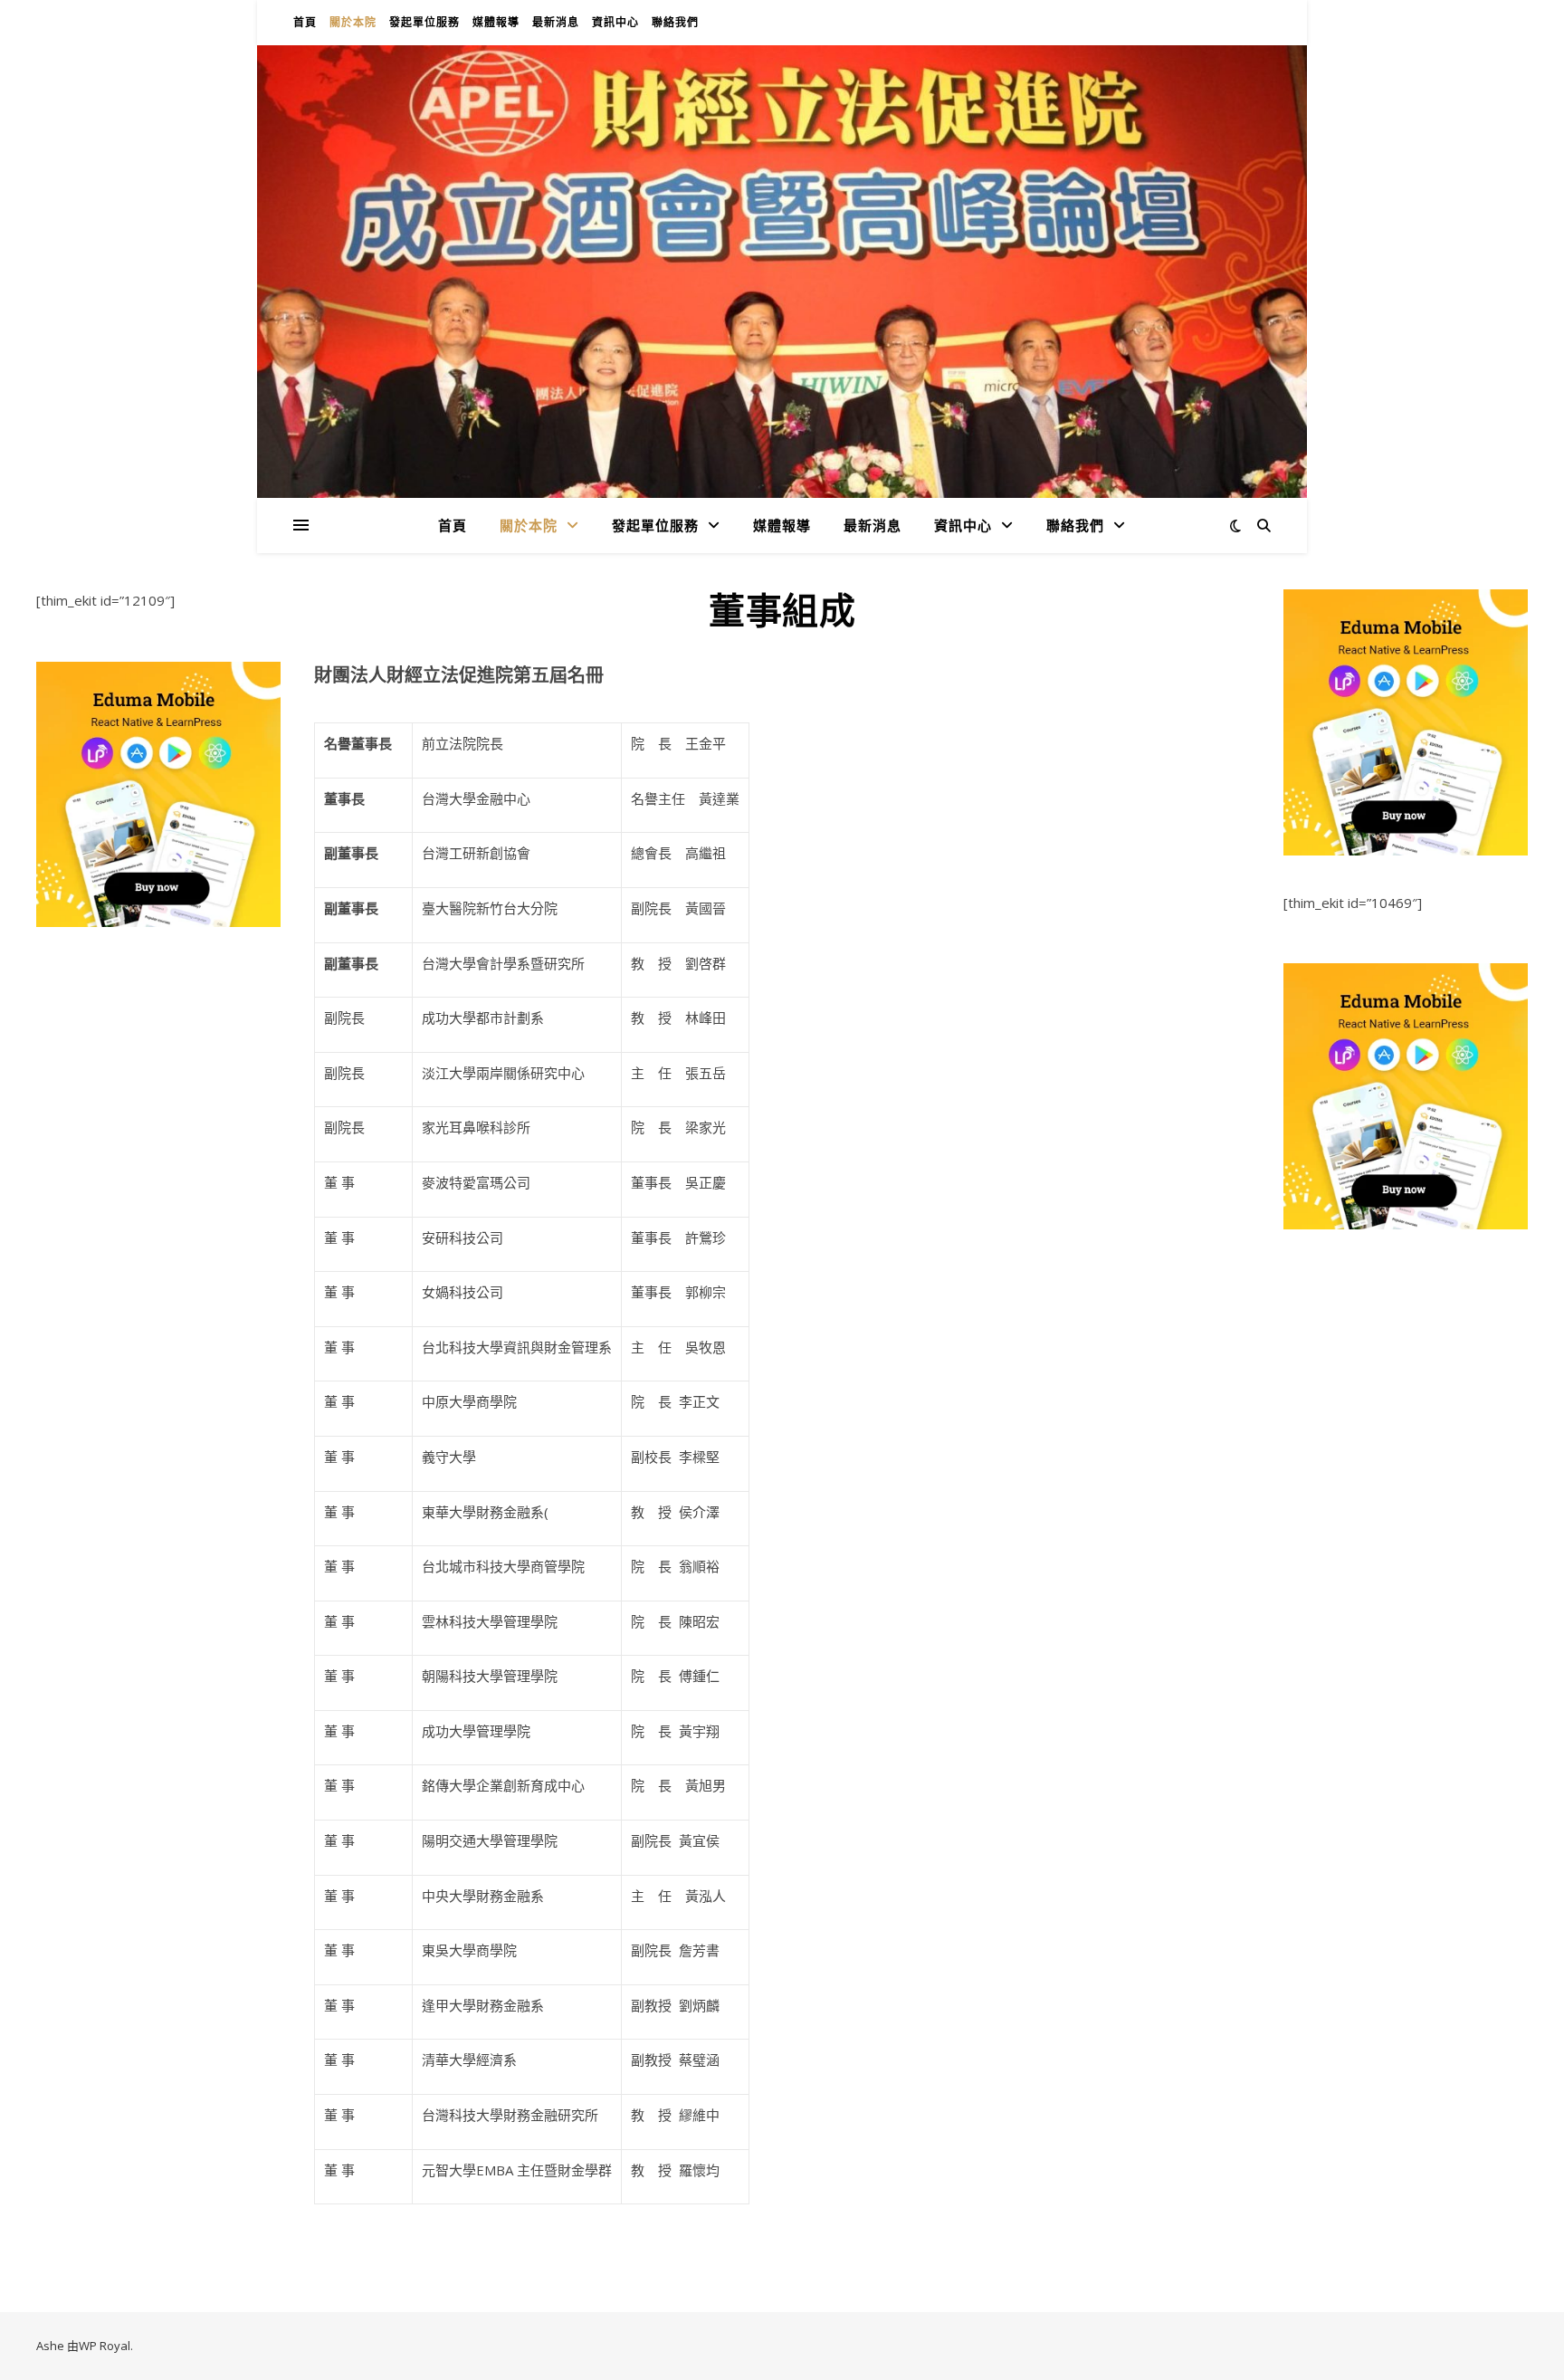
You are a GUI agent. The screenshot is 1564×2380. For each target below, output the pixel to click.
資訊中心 (615, 22)
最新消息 (556, 22)
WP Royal (105, 2346)
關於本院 (353, 22)
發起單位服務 (424, 22)
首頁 (305, 22)
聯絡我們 (675, 22)
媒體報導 (496, 22)
